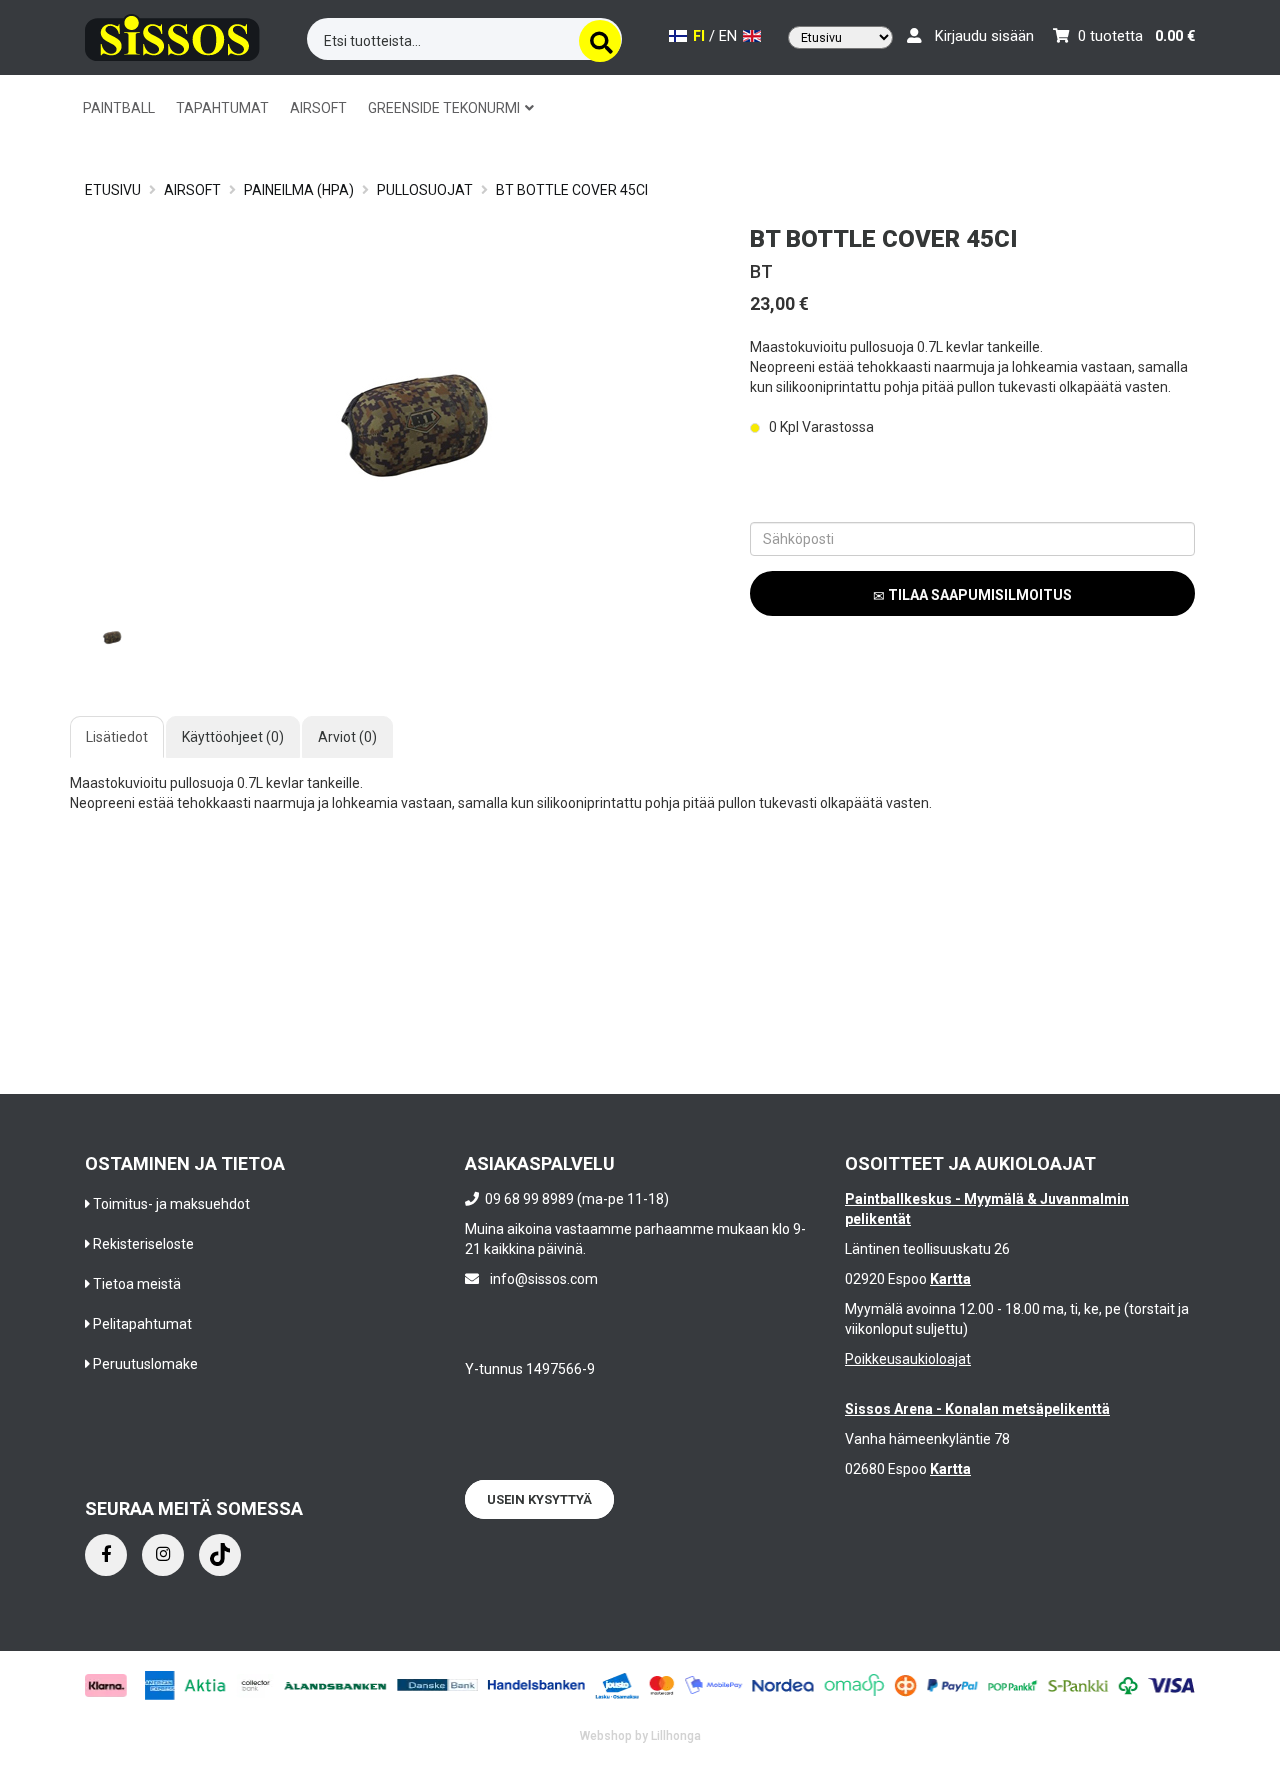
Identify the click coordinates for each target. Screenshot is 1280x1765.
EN (730, 36)
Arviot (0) (347, 737)
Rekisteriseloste (143, 1244)
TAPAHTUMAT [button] (222, 108)
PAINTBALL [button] (119, 108)
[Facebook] (106, 1555)
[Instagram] (163, 1555)
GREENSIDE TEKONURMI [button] (445, 108)
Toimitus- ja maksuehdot (171, 1204)
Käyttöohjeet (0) (233, 737)
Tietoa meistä (137, 1284)
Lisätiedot (117, 737)
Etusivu (113, 190)
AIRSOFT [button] (318, 108)
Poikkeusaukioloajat (908, 1359)
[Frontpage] (172, 34)
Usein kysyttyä (539, 1499)
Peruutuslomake (145, 1364)
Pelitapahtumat (142, 1324)
